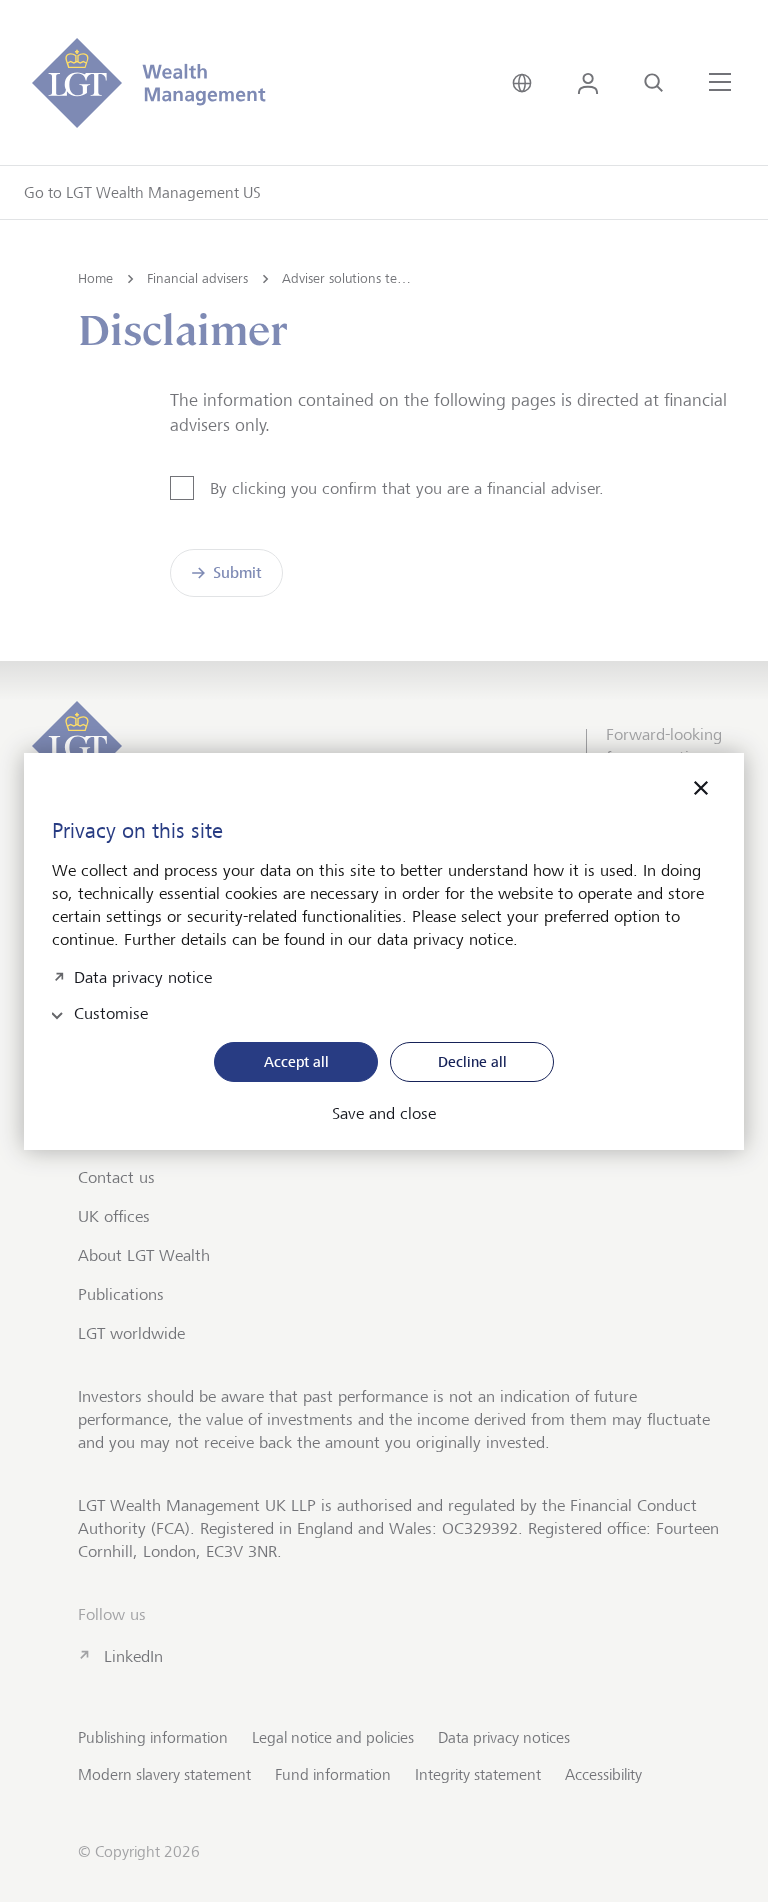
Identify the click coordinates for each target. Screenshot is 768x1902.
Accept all (296, 1061)
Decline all (472, 1061)
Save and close (384, 1114)
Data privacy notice (143, 975)
